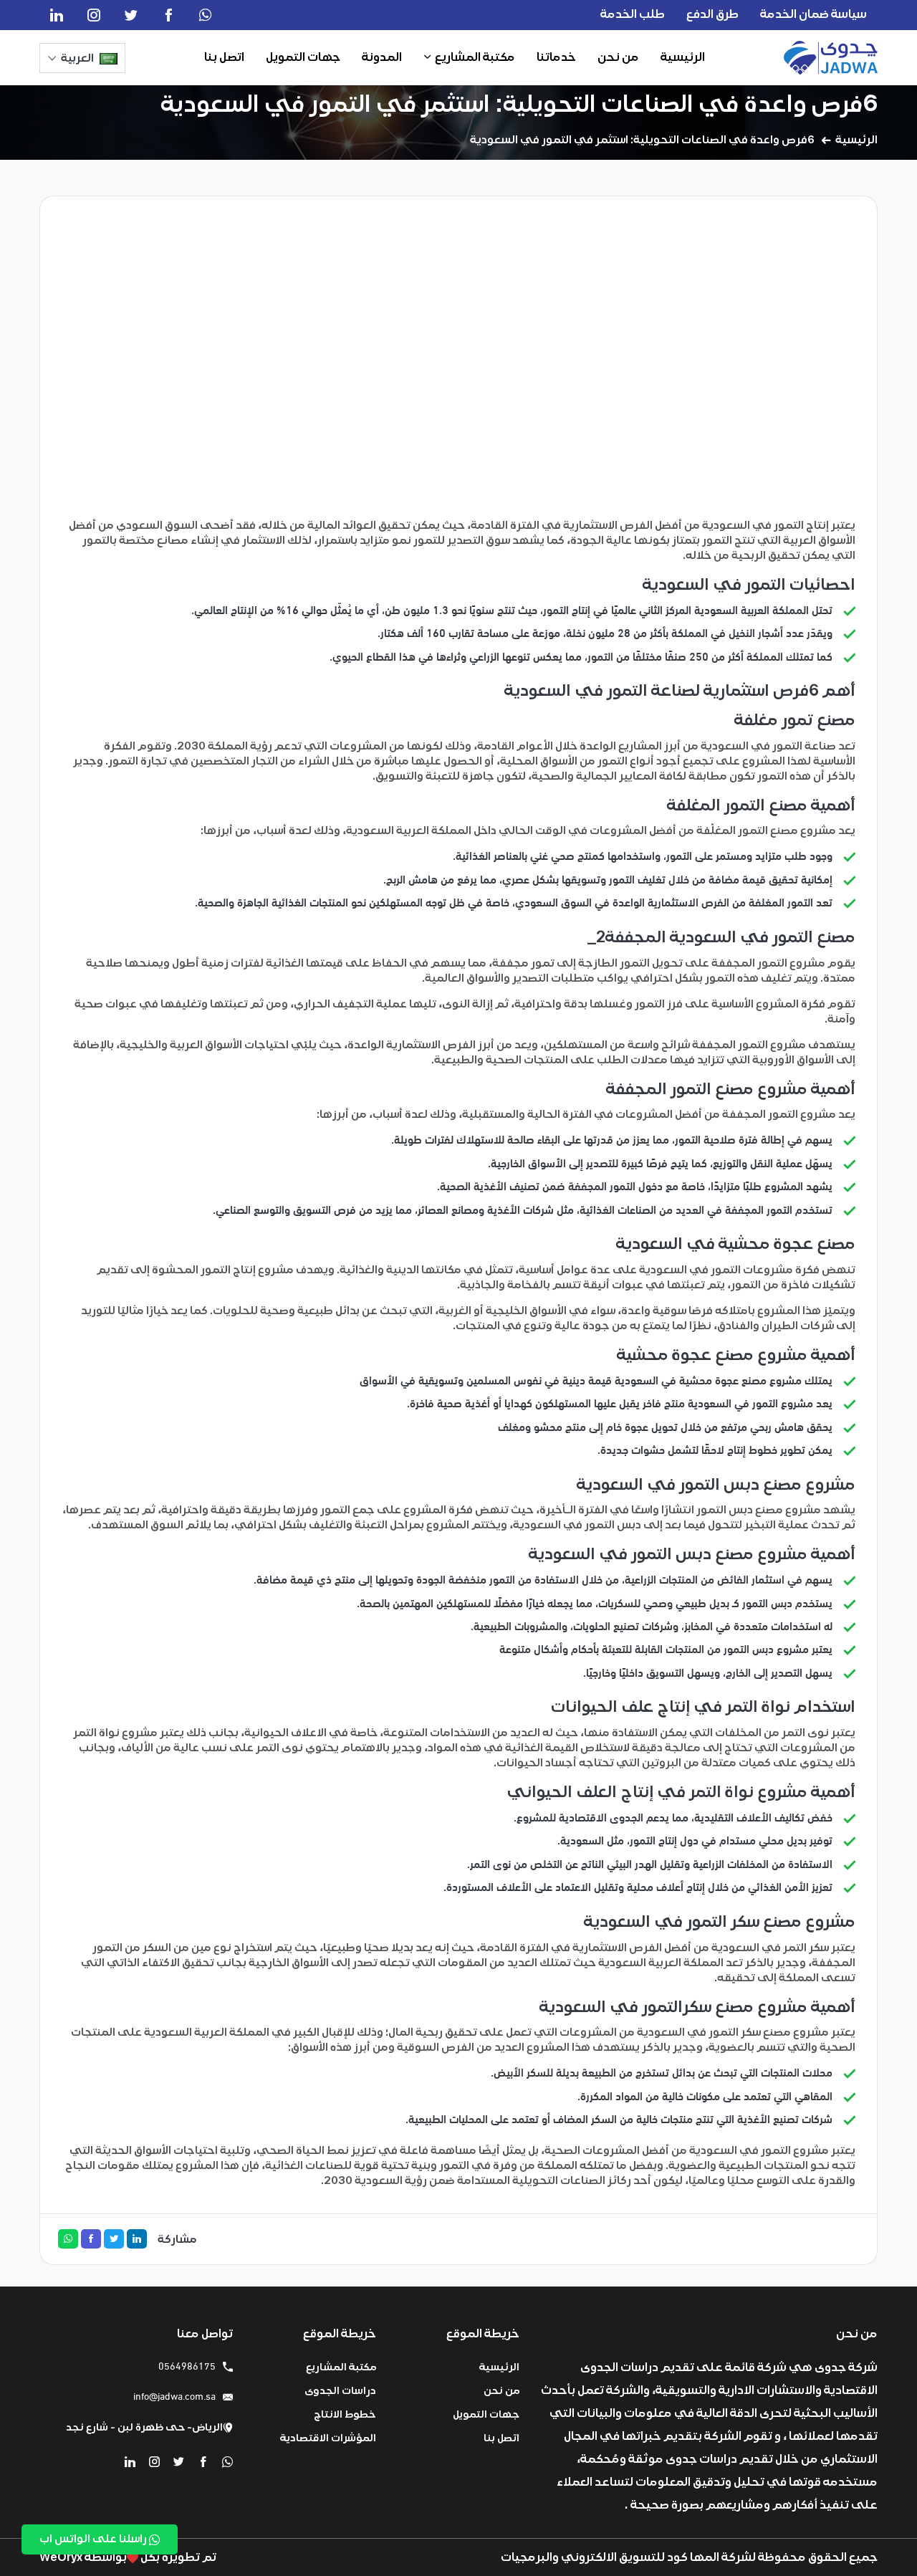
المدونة (382, 57)
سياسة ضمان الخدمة (813, 14)
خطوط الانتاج (345, 2414)
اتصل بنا (224, 57)
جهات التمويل (303, 57)
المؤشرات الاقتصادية (328, 2438)
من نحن (618, 57)
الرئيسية (683, 57)
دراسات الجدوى (340, 2391)
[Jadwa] (831, 58)
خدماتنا (556, 57)
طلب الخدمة (633, 14)
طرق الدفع (712, 14)
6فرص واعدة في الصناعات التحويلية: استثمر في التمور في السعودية (519, 104)
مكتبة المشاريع (475, 57)
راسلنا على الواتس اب (94, 2539)
